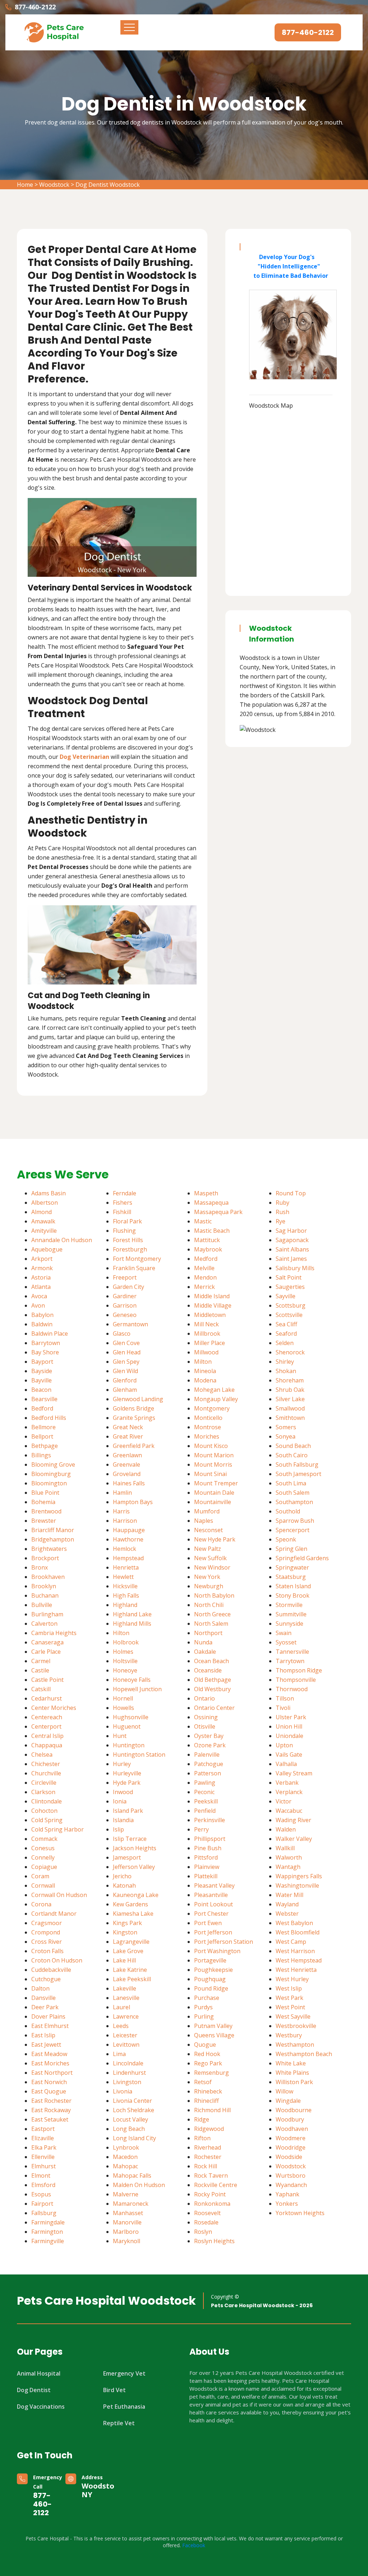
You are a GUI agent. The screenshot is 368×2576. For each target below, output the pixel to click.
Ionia (120, 1801)
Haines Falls (129, 1483)
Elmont (41, 2176)
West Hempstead (299, 1960)
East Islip (43, 2035)
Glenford (125, 1380)
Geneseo (125, 1315)
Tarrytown (290, 1661)
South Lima (291, 1483)
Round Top (291, 1193)
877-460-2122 (35, 7)
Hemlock (125, 1549)
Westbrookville (296, 2026)
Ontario (204, 1698)
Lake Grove (128, 1951)
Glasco (122, 1334)
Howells (123, 1708)
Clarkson (43, 1792)
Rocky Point (210, 2194)
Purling (204, 2016)
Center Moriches (54, 1708)
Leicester (125, 2035)
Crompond (46, 1932)
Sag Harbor (291, 1231)
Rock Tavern (211, 2176)
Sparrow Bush (295, 1521)
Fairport (42, 2204)
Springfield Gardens (302, 1558)
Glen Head (127, 1352)
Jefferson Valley (134, 1867)
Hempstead (128, 1558)
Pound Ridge (211, 1988)
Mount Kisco (211, 1446)
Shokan (286, 1371)
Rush (282, 1212)
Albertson (45, 1203)
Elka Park (44, 2147)
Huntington (129, 1745)
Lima (119, 2054)
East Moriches (50, 2063)
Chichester (46, 1764)
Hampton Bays (133, 1502)
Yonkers (287, 2204)
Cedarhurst (47, 1698)
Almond (42, 1212)
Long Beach (129, 2129)
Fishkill (122, 1212)
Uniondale (289, 1736)
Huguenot (127, 1726)
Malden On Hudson (139, 2185)
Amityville (44, 1231)
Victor (284, 1801)
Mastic (203, 1221)
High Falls (126, 1595)
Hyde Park (127, 1783)
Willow (284, 2091)
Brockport (45, 1558)
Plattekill (206, 1876)
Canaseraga (47, 1642)
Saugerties (290, 1287)
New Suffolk (210, 1558)
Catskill (41, 1689)
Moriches (207, 1436)
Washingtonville (297, 1885)
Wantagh (288, 1867)
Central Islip (47, 1736)
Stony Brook (293, 1595)
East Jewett (46, 2045)
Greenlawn (127, 1455)
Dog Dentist (34, 2390)
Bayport (42, 1362)
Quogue (205, 2045)
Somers (286, 1427)
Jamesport (127, 1857)
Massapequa (211, 1203)
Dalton (40, 1988)
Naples (204, 1521)
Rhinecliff (206, 2101)
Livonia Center (132, 2101)
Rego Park (208, 2063)
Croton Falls (47, 1951)
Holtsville (125, 1661)
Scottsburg (291, 1305)
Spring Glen (291, 1549)
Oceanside (208, 1670)
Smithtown (290, 1418)
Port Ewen (208, 1923)
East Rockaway (51, 2110)
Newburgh (209, 1586)
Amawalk (43, 1221)
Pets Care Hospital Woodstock (106, 2301)
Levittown (126, 2045)
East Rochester (51, 2101)
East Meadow (49, 2054)
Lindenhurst (129, 2073)
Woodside (289, 2157)
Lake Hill (124, 1960)
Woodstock (54, 185)
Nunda (203, 1642)
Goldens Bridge (134, 1408)
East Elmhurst (50, 2026)
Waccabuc (289, 1811)
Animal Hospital (39, 2373)
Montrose (208, 1427)
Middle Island (212, 1296)
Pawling (205, 1783)
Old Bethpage (213, 1680)
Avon (38, 1305)
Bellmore (43, 1427)
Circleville (44, 1783)
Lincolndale (128, 2063)
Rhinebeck (208, 2091)
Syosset (286, 1642)
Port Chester (211, 1914)
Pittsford (206, 1857)
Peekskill (206, 1801)
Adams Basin (49, 1193)
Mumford (207, 1511)
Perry (201, 1829)
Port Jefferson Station (224, 1942)
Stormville (289, 1605)
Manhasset (128, 2213)
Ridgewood (209, 2129)
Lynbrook (126, 2147)
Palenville (207, 1755)
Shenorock (290, 1352)
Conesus (43, 1848)
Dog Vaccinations (41, 2407)
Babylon (42, 1315)
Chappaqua (47, 1745)
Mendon (205, 1277)
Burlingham (47, 1614)
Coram (40, 1876)
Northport (208, 1633)
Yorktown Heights (300, 2213)
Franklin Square (134, 1268)
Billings (41, 1455)
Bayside (42, 1371)
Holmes (123, 1652)
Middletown (210, 1315)
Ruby (282, 1203)
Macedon (125, 2157)
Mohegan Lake (214, 1390)
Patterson (208, 1773)
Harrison (125, 1521)
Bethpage (45, 1446)
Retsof (203, 2082)
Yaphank (287, 2194)
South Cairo (292, 1455)
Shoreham (290, 1380)
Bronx (40, 1567)
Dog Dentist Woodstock (108, 185)
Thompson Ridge (299, 1670)
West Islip (289, 1988)
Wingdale (288, 2101)
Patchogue (209, 1764)
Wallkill (285, 1848)
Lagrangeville (131, 1942)
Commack (44, 1839)
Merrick (204, 1287)
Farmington (47, 2232)
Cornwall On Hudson (59, 1895)
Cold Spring (47, 1820)
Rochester (208, 2157)
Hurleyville (127, 1773)
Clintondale (47, 1801)
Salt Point (289, 1277)
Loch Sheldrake (134, 2110)
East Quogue (49, 2091)
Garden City (128, 1287)
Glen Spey (126, 1362)
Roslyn (203, 2232)
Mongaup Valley (216, 1399)
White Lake (291, 2063)
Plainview (207, 1867)
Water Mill (289, 1895)
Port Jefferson (213, 1932)
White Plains (292, 2073)
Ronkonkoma (212, 2204)
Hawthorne (128, 1539)
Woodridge (291, 2147)
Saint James (291, 1259)
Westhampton (295, 2045)
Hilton (121, 1633)
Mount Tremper (216, 1483)
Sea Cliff (286, 1324)
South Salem (293, 1493)
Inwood (123, 1792)
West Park (289, 1998)
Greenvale (126, 1464)
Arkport (42, 1259)
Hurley (122, 1764)
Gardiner (125, 1296)
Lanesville (126, 1998)
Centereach (47, 1717)
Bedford (42, 1408)
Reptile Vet (119, 2423)
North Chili (209, 1605)
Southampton (294, 1502)
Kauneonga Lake (136, 1895)
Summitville (291, 1614)
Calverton (44, 1624)
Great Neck (128, 1427)
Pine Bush (208, 1848)
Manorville (127, 2222)
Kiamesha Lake (133, 1914)
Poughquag (210, 1979)
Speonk (286, 1539)
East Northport (52, 2073)
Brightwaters (49, 1549)
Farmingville (48, 2241)
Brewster (44, 1521)
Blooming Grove (53, 1464)
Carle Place (46, 1652)
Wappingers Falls (299, 1876)
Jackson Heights (135, 1848)
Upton (284, 1745)
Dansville (43, 1998)
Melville (204, 1268)
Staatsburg (291, 1577)
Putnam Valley (213, 2026)
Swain (284, 1633)
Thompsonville (296, 1680)
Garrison (125, 1305)
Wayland (287, 1904)
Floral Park (127, 1221)
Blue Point (45, 1493)
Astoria (41, 1277)
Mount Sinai (210, 1474)
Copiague (44, 1867)
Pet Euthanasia (124, 2407)
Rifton (202, 2138)
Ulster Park (291, 1717)
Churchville (46, 1773)
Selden (285, 1343)
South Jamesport (298, 1474)
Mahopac (125, 2166)
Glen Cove (126, 1343)
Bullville (42, 1605)
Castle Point (47, 1680)
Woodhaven (292, 2129)
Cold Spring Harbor (57, 1829)
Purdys (203, 2007)
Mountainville (213, 1502)
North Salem (211, 1624)
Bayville (42, 1380)
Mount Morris (213, 1464)
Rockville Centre (216, 2185)
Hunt (120, 1736)
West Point (290, 2007)
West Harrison (295, 1951)
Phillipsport (210, 1839)
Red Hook (207, 2054)
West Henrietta (296, 1970)
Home (25, 185)
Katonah (124, 1885)
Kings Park (127, 1923)
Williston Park (294, 2082)
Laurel (121, 2007)
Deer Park (45, 2007)
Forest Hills (128, 1240)
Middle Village (213, 1305)
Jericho (122, 1876)
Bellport (42, 1436)
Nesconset (208, 1530)
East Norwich (49, 2082)
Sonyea (286, 1436)
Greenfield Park (134, 1446)
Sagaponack (292, 1240)
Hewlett (123, 1577)
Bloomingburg (51, 1474)
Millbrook (207, 1334)
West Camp (291, 1942)
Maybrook (208, 1249)
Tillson (285, 1698)
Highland (125, 1605)
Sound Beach (293, 1446)
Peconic (204, 1792)
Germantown (130, 1324)
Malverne (126, 2194)
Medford (206, 1259)
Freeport (125, 1277)
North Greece (212, 1614)
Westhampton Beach (304, 2054)
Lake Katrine (130, 1970)
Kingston (125, 1932)
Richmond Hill (212, 2110)
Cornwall (43, 1885)
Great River (128, 1436)
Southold (288, 1511)
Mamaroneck (131, 2204)
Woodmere (291, 2138)
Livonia (123, 2091)
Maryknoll (126, 2241)
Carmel (41, 1661)
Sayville (286, 1296)
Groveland (127, 1474)
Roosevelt (207, 2213)
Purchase (207, 1998)
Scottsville (289, 1315)
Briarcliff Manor (53, 1530)
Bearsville (44, 1399)
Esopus (41, 2194)
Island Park (128, 1811)
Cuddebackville (51, 1970)
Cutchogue (46, 1979)
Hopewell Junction (137, 1689)
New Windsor (212, 1567)
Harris (121, 1511)
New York (207, 1577)
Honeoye (125, 1670)
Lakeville (125, 1988)
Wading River (293, 1820)
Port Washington (217, 1951)
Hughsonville (131, 1717)
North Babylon (214, 1595)
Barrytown (46, 1343)
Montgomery (212, 1408)
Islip (118, 1829)
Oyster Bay (209, 1736)
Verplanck (289, 1792)
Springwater (292, 1567)
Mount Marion (214, 1455)
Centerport (46, 1726)
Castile (40, 1670)
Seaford (286, 1334)
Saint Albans (292, 1249)
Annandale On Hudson (62, 1240)
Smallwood (290, 1408)
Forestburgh (130, 1249)
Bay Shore (45, 1352)
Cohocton (44, 1811)
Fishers (123, 1203)
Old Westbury (212, 1689)
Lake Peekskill (132, 1979)
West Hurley (292, 1979)
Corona (41, 1904)
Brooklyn (44, 1586)
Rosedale (206, 2222)
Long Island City (134, 2138)
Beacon (41, 1390)
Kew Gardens (130, 1904)
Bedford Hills (49, 1418)
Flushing (124, 1231)
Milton (203, 1362)
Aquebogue (47, 1249)
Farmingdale (48, 2222)
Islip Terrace (130, 1839)
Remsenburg (211, 2073)
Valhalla (286, 1764)
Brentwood (46, 1511)
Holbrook (126, 1642)
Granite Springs (134, 1418)
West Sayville (293, 2016)
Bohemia (43, 1502)
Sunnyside (289, 1624)
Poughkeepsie (213, 1970)
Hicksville (125, 1586)
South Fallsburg (297, 1464)
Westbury (289, 2035)
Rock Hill (206, 2166)
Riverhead (208, 2147)
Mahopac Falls (132, 2176)
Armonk (42, 1268)
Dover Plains (48, 2016)
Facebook (194, 2545)
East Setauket (50, 2119)
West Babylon (294, 1923)
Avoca (39, 1296)
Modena (205, 1380)
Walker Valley (294, 1839)
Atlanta (41, 1287)
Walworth (289, 1857)
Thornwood (292, 1689)
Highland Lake (132, 1614)
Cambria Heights (54, 1633)
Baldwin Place (50, 1334)
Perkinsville (210, 1820)
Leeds (121, 2026)
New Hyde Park (215, 1539)
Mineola (205, 1371)
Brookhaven (48, 1577)
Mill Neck (206, 1324)
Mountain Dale (214, 1493)
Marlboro (126, 2232)
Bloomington (49, 1483)
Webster (287, 1914)
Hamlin (122, 1493)
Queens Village (214, 2035)
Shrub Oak (290, 1390)
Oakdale (205, 1652)
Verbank (287, 1783)
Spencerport (293, 1530)
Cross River (47, 1942)
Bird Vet (114, 2390)
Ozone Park (210, 1745)
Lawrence (126, 2016)
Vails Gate (289, 1755)
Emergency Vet (124, 2373)
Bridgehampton (53, 1539)
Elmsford (43, 2185)
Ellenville (43, 2157)
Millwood (206, 1352)
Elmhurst (43, 2166)
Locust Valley (130, 2119)
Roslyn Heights (214, 2241)
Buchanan (45, 1595)
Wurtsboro (291, 2176)
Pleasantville (211, 1895)
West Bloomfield (298, 1932)
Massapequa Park (218, 1212)
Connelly (43, 1857)
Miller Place (210, 1343)
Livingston (127, 2082)
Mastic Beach (212, 1231)
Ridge (202, 2119)
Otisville (205, 1726)
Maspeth (206, 1193)
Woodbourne (294, 2110)
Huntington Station (139, 1755)
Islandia (123, 1820)
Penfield (205, 1811)
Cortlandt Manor (54, 1914)
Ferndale (125, 1193)
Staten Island (293, 1586)
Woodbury (290, 2119)
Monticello (208, 1418)
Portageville (210, 1960)
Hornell (123, 1698)
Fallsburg (44, 2213)
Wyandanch (291, 2185)
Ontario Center (214, 1708)
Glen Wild (125, 1371)
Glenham (125, 1390)
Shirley (285, 1362)
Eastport (43, 2129)
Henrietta (126, 1567)
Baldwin (42, 1324)
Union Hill (289, 1726)
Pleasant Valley (214, 1885)
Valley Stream (294, 1773)
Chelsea (42, 1755)
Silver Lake (290, 1399)
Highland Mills (132, 1624)
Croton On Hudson (57, 1960)
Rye (280, 1221)
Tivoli (283, 1708)
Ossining (206, 1717)
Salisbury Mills (295, 1268)
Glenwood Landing (138, 1399)
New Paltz (208, 1549)
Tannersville (292, 1652)
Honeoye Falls (132, 1680)
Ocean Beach (211, 1661)
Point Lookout (213, 1904)
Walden (286, 1829)
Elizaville (43, 2138)
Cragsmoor (47, 1923)
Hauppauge (129, 1530)
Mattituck (207, 1240)
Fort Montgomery (137, 1259)
